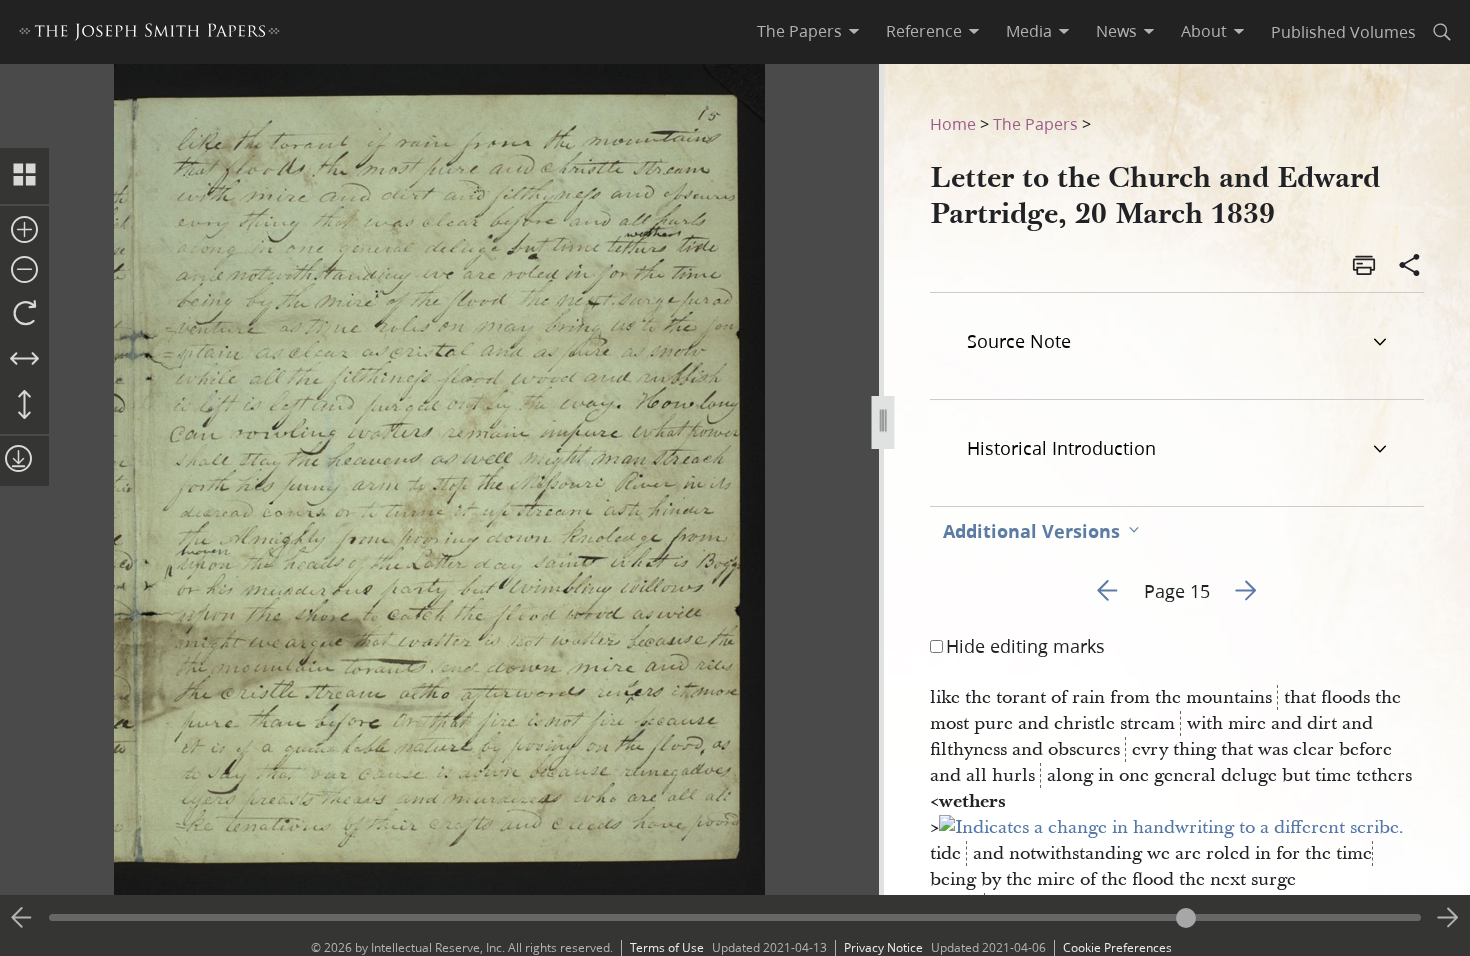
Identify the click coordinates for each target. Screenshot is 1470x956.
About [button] (1204, 31)
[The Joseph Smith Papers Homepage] (149, 34)
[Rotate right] (24, 314)
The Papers (1035, 123)
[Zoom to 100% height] (24, 406)
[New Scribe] (1171, 827)
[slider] (735, 917)
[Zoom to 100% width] (24, 360)
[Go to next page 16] (1448, 918)
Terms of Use (667, 947)
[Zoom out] (24, 271)
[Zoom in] (24, 231)
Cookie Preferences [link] (1117, 947)
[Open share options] (1410, 267)
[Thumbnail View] (24, 176)
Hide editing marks (1025, 646)
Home (953, 123)
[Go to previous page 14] (22, 918)
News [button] (1116, 31)
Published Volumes (1343, 31)
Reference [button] (924, 31)
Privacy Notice (883, 947)
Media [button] (1029, 31)
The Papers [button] (799, 31)
